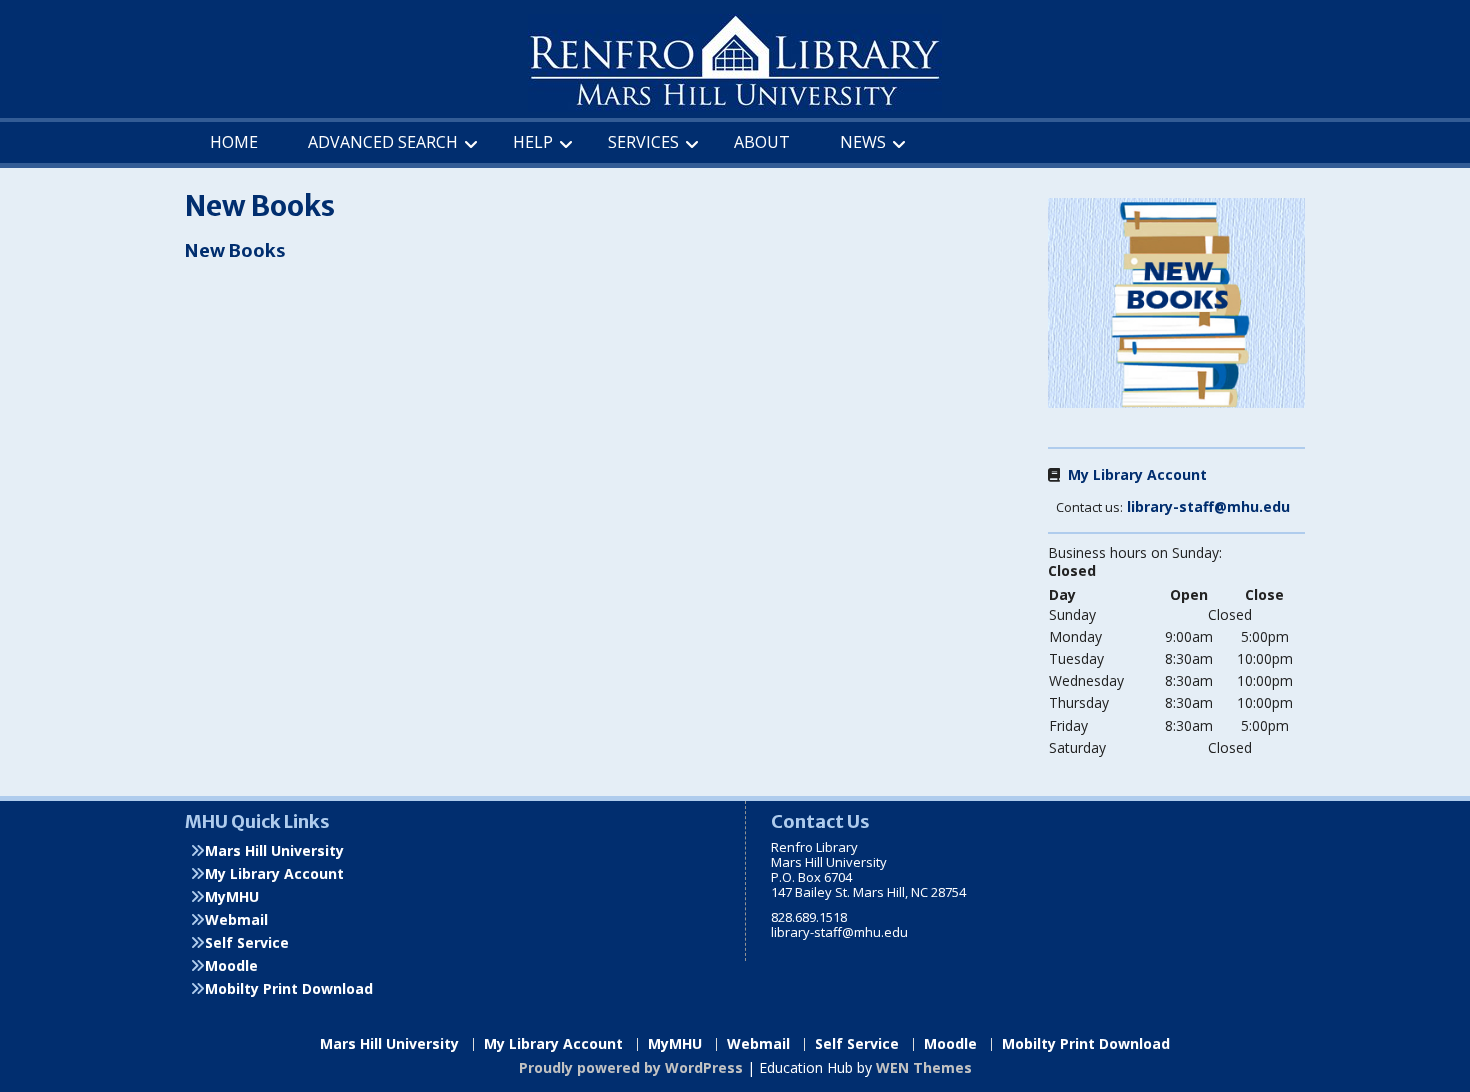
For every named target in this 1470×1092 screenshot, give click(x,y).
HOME (234, 142)
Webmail (236, 919)
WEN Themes (924, 1067)
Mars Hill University (274, 850)
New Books (235, 250)
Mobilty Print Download (289, 988)
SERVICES (643, 142)
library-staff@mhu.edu (1208, 506)
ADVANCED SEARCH (383, 142)
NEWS (863, 142)
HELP (533, 142)
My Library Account (1133, 474)
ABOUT (762, 142)
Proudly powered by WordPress (631, 1067)
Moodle (231, 965)
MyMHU (232, 896)
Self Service (247, 942)
